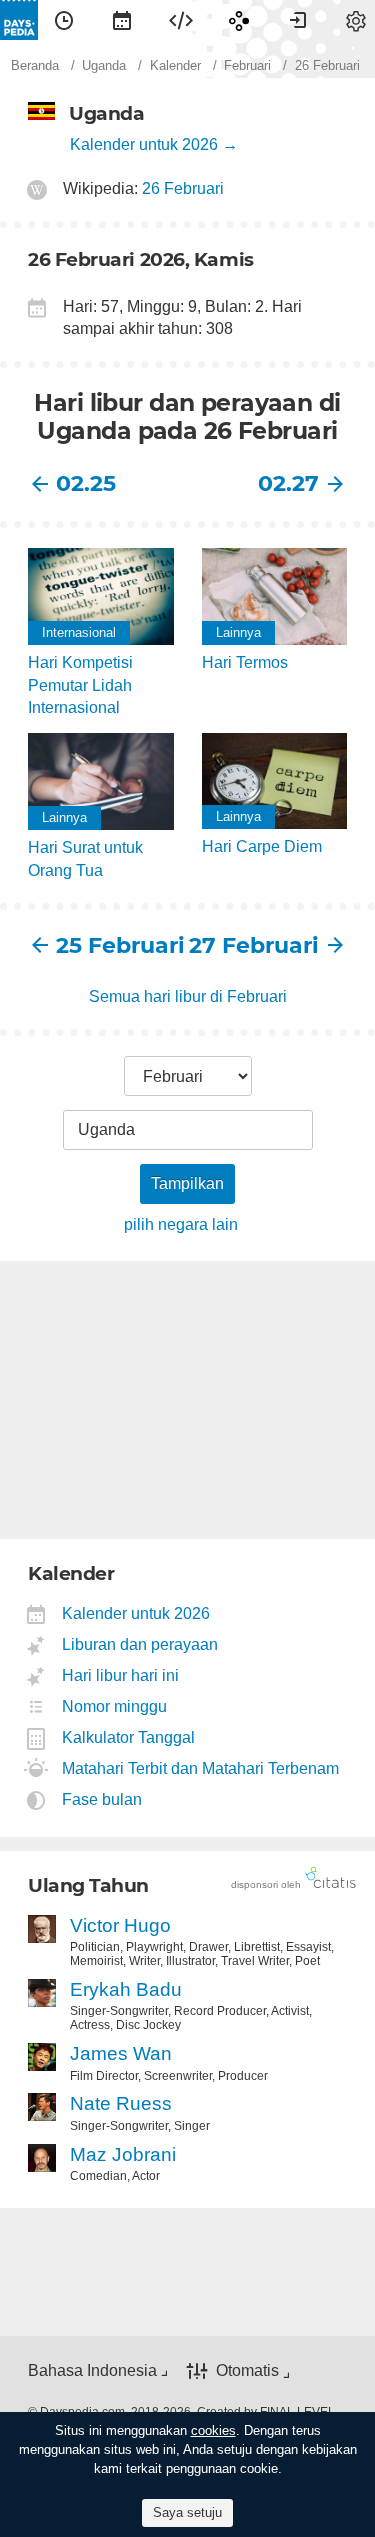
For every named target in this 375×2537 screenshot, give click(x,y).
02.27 (288, 483)
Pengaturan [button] (356, 20)
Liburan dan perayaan (140, 1644)
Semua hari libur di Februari (188, 996)
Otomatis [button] (247, 2371)
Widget (181, 20)
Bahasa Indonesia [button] (92, 2370)
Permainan (239, 20)
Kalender (122, 20)
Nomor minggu (115, 1706)
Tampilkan (187, 1183)
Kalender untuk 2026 (144, 144)
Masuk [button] (298, 20)
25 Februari (120, 945)
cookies (213, 2430)
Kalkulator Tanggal (129, 1737)
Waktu (64, 20)
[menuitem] (64, 20)
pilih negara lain (181, 1224)
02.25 (86, 483)
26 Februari (183, 188)
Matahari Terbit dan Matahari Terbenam (201, 1768)
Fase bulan (102, 1799)
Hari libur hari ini (121, 1675)
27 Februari (254, 945)
